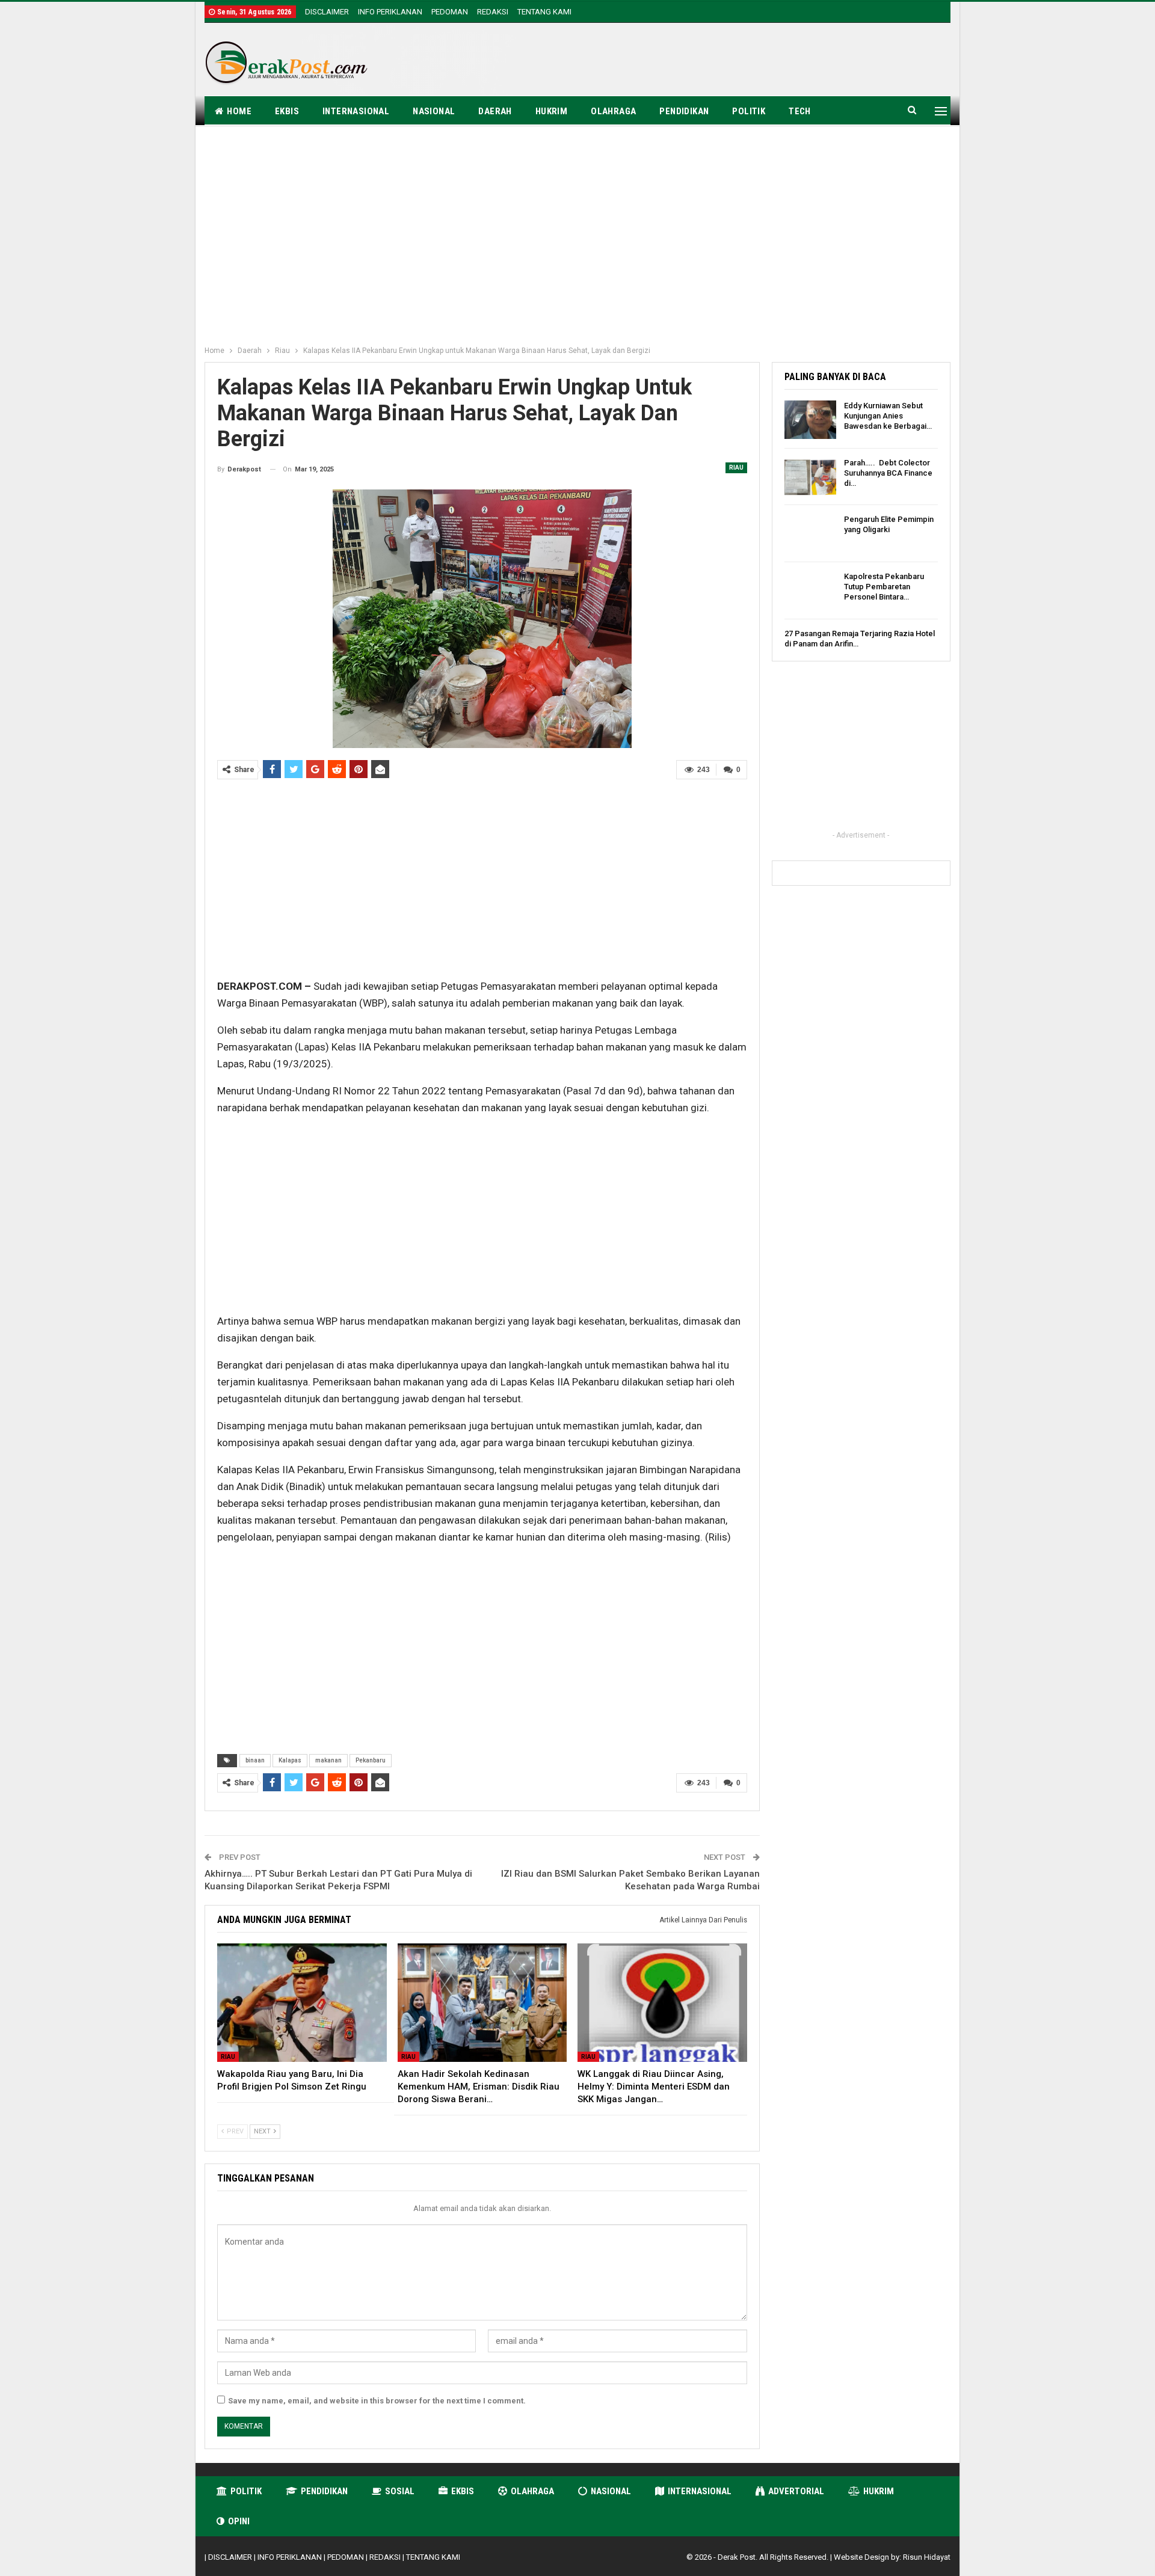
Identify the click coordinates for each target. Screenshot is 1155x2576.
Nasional (434, 111)
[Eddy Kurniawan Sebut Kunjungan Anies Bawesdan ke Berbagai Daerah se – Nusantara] (810, 420)
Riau (736, 468)
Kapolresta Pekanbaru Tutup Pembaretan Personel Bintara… (884, 587)
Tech (800, 111)
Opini (239, 2521)
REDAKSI (493, 12)
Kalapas (290, 1760)
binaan (255, 1760)
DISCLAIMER (327, 12)
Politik (749, 111)
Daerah (495, 111)
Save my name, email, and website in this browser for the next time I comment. (377, 2401)
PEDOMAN (450, 12)
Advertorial (796, 2491)
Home (239, 111)
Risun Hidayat (927, 2557)
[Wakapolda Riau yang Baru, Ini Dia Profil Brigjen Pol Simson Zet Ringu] (302, 2003)
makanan (328, 1760)
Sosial (400, 2491)
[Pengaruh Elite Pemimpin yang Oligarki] (810, 533)
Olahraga (613, 111)
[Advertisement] (731, 61)
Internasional (356, 111)
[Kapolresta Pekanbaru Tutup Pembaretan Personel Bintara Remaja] (810, 590)
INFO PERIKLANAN (390, 12)
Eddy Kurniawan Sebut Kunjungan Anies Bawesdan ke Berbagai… (888, 416)
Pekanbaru (371, 1760)
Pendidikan (684, 111)
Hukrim (551, 111)
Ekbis (287, 111)
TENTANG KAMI (544, 12)
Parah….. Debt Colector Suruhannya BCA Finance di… (888, 473)
